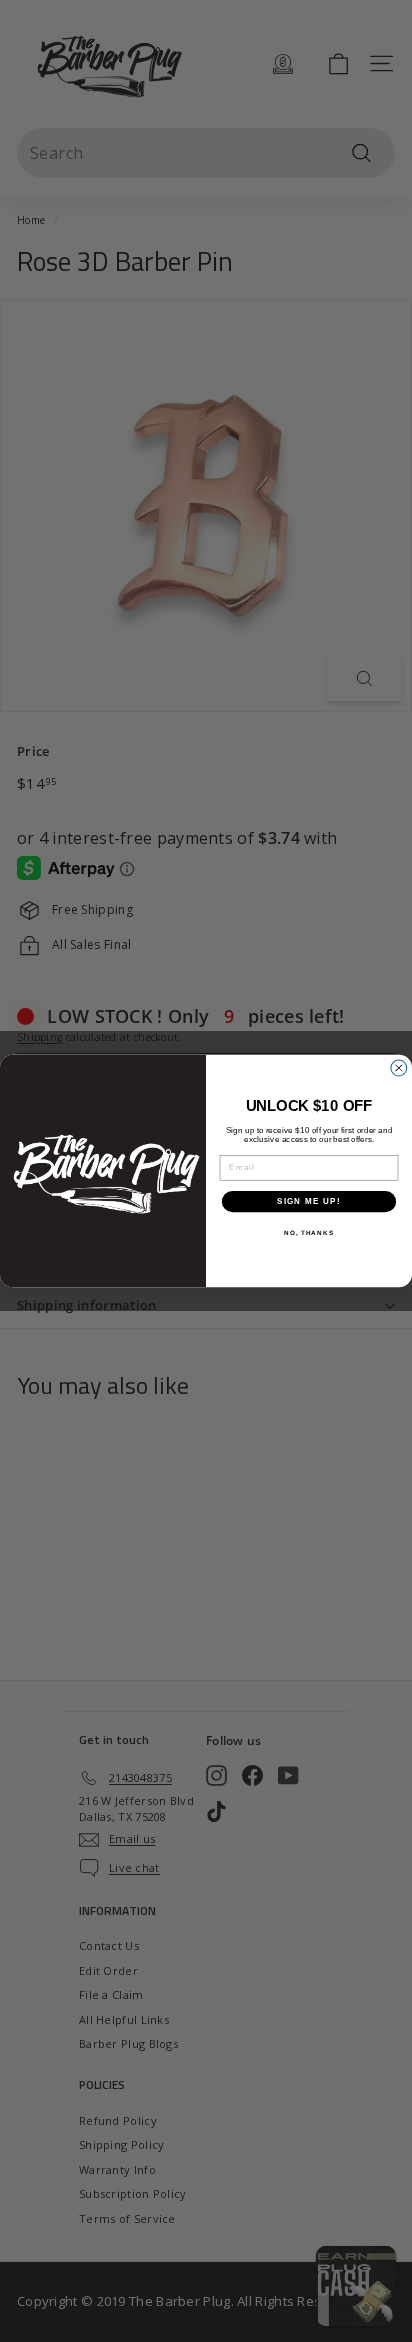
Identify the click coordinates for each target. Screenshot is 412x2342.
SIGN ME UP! (309, 1201)
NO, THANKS (309, 1233)
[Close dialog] (399, 1068)
